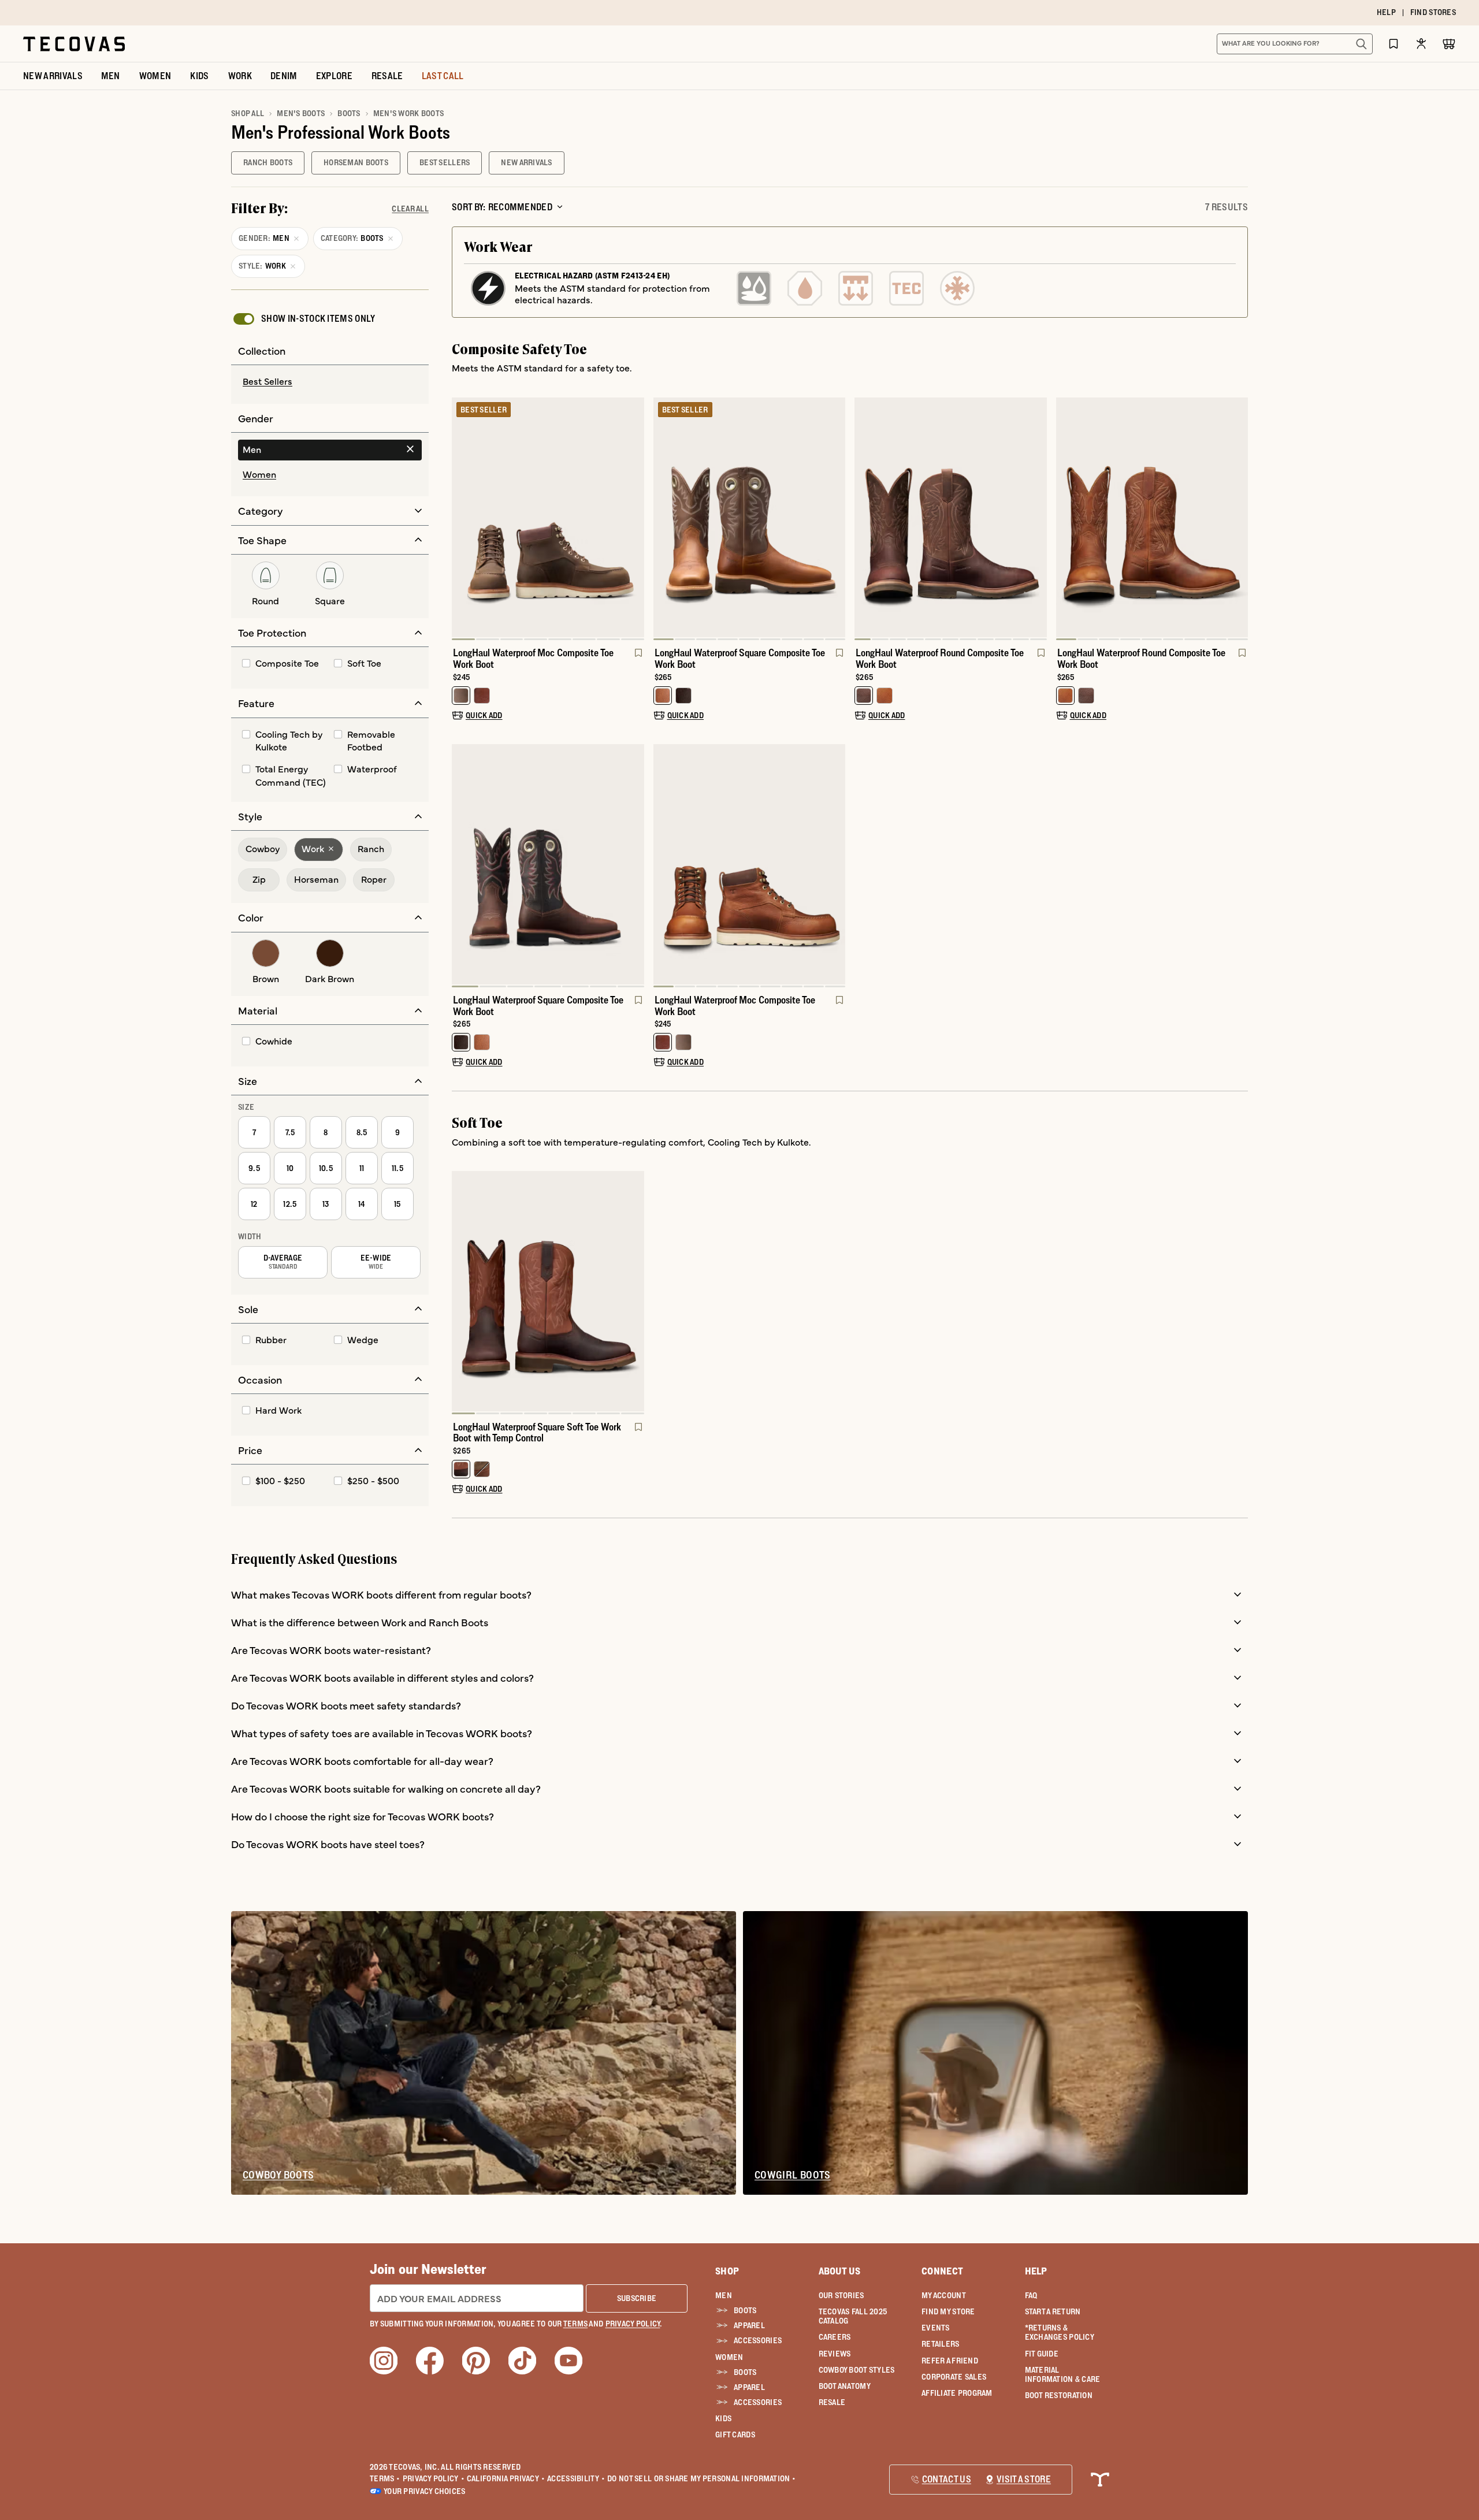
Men (724, 2295)
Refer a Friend (950, 2361)
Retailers (941, 2344)
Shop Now (810, 13)
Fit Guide (1042, 2354)
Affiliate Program (957, 2393)
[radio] (330, 382)
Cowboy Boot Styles (857, 2370)
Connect (942, 2271)
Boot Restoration (1059, 2395)
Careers (835, 2337)
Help (1036, 2271)
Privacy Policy (434, 2478)
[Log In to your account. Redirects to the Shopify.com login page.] (1421, 44)
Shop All (248, 113)
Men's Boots (301, 113)
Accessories (758, 2340)
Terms (385, 2478)
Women (729, 2357)
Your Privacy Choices (425, 2491)
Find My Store (948, 2311)
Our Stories (841, 2295)
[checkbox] (303, 319)
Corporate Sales (954, 2377)
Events (936, 2328)
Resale (832, 2402)
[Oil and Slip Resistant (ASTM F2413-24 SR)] (754, 288)
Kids (723, 2418)
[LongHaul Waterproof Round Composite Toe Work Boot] (951, 518)
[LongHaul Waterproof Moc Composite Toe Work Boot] (548, 518)
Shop (727, 2271)
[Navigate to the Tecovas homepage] (74, 44)
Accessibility (576, 2478)
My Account (944, 2295)
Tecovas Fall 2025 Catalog (853, 2316)
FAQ (1031, 2295)
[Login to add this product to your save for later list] (637, 659)
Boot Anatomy (845, 2386)
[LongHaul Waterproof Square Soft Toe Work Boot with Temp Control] (548, 1291)
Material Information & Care (1063, 2374)
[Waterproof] (805, 288)
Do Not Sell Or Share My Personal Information (702, 2478)
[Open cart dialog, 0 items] (1449, 44)
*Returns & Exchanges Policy (1060, 2332)
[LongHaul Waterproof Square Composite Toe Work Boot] (750, 518)
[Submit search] (1361, 44)
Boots (349, 113)
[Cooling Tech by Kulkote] (957, 288)
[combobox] (1282, 44)
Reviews (835, 2354)
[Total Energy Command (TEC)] (906, 288)
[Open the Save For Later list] (1393, 44)
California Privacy (506, 2478)
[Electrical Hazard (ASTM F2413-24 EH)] (488, 288)
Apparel (749, 2325)
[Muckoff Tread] (856, 288)
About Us (840, 2271)
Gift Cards (735, 2434)
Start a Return (1053, 2311)
